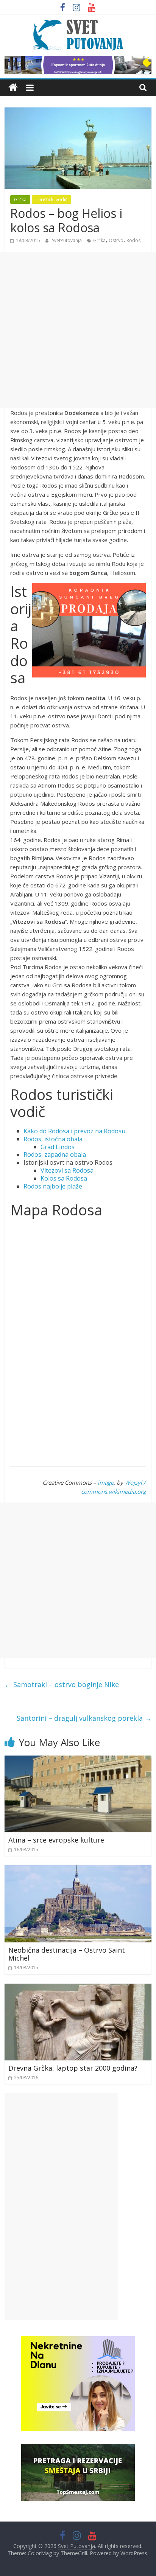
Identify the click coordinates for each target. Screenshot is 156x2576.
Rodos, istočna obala (53, 1139)
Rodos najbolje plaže (53, 1186)
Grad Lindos (58, 1147)
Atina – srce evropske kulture (56, 1840)
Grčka (20, 200)
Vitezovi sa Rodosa (67, 1170)
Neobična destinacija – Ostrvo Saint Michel (67, 1954)
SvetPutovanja (67, 240)
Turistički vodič (51, 200)
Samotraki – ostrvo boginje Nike (62, 1684)
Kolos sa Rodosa (64, 1178)
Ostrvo (116, 240)
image (106, 1482)
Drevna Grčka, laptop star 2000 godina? (73, 2068)
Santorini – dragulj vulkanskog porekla (84, 1718)
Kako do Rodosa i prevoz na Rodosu (74, 1131)
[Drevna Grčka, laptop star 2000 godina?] (78, 1988)
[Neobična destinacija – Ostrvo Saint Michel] (78, 1870)
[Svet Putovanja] (13, 88)
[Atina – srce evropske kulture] (78, 1760)
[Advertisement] (78, 330)
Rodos (133, 240)
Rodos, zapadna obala (55, 1154)
